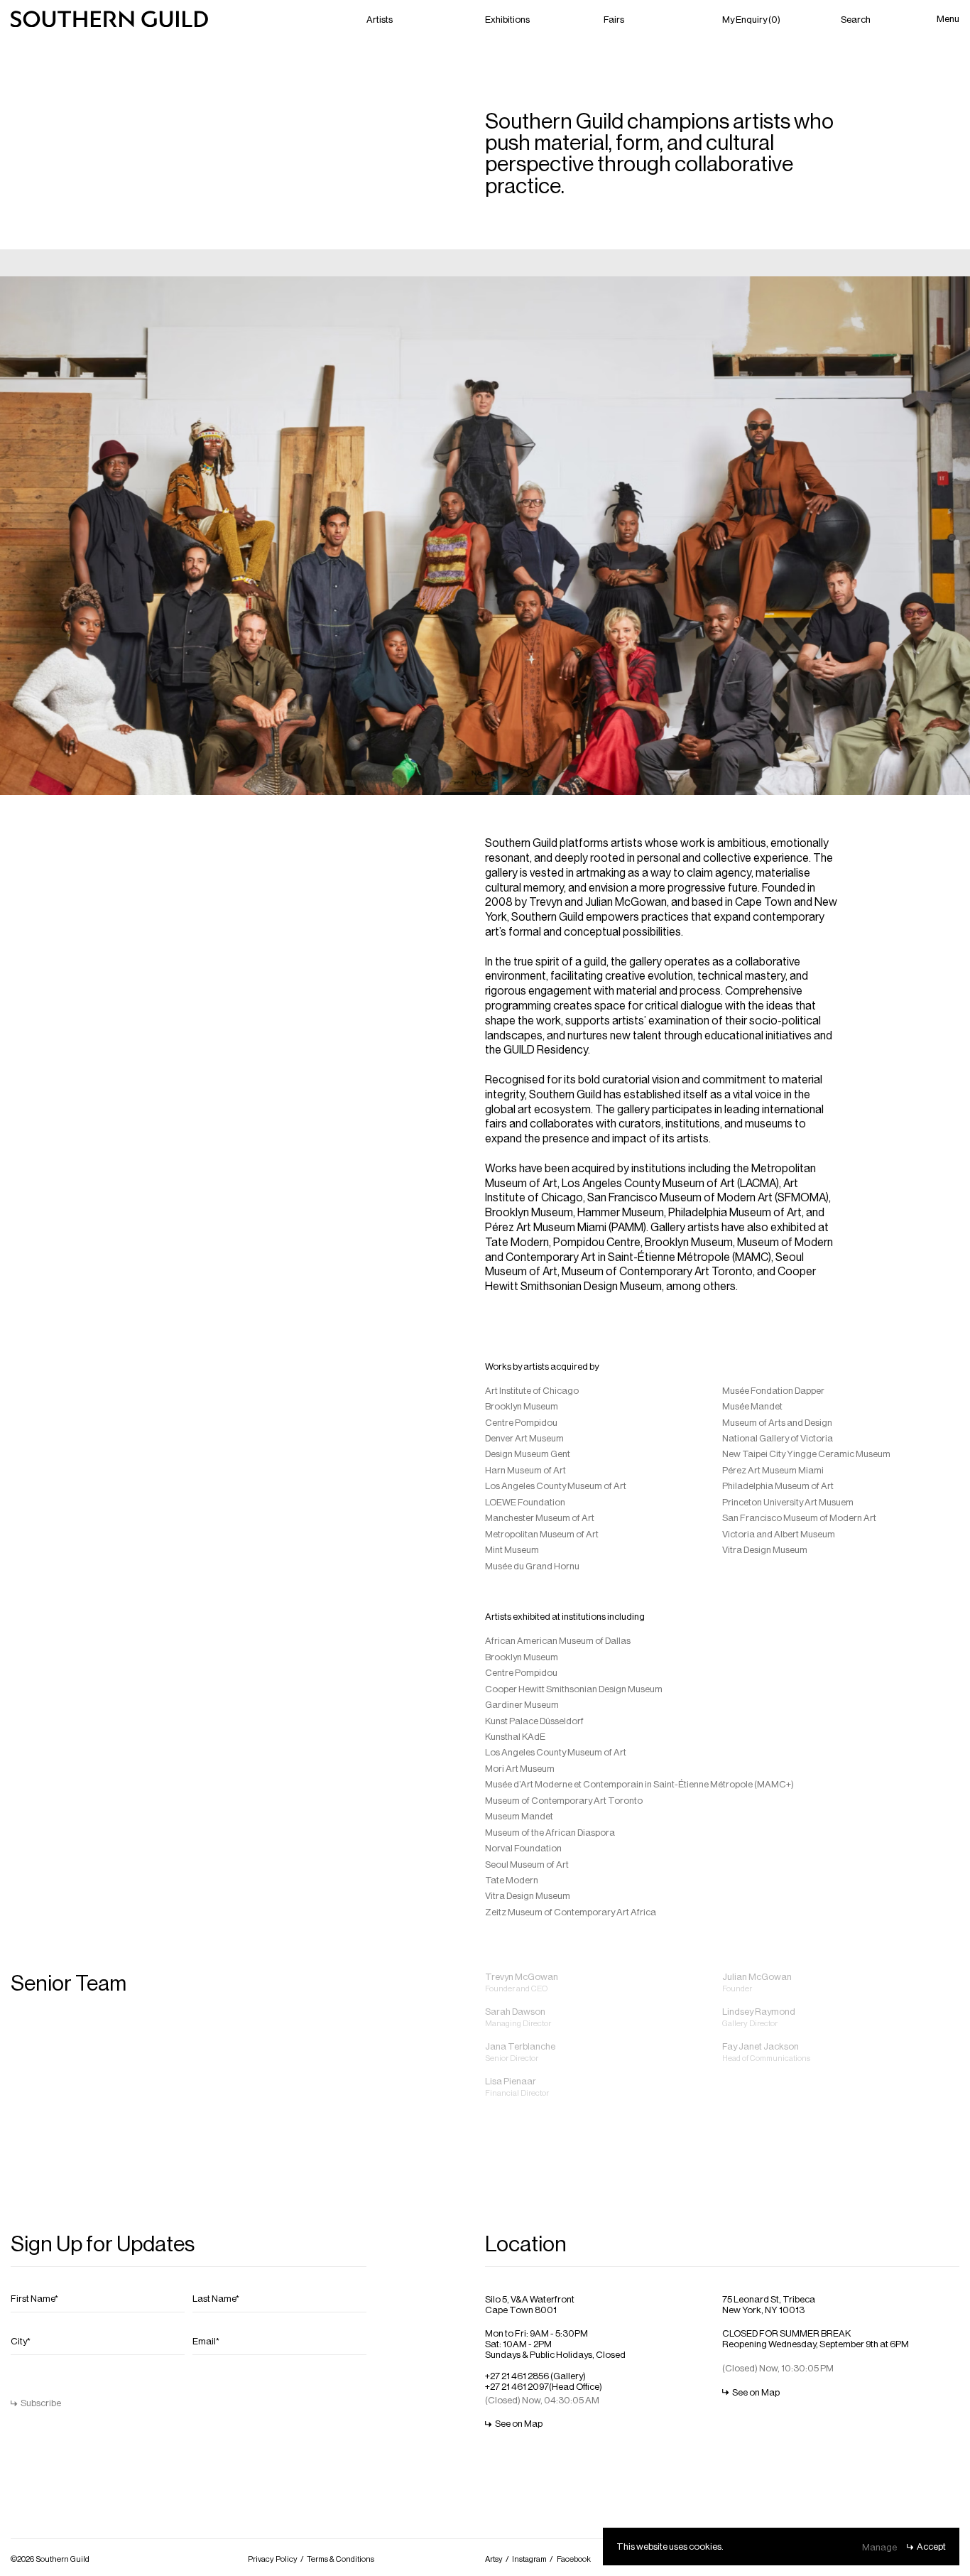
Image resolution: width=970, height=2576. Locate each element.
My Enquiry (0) (751, 19)
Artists (380, 19)
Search (856, 19)
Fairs (614, 19)
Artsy (494, 2559)
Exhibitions (507, 19)
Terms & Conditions (340, 2559)
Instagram (529, 2559)
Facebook (574, 2559)
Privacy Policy (273, 2559)
